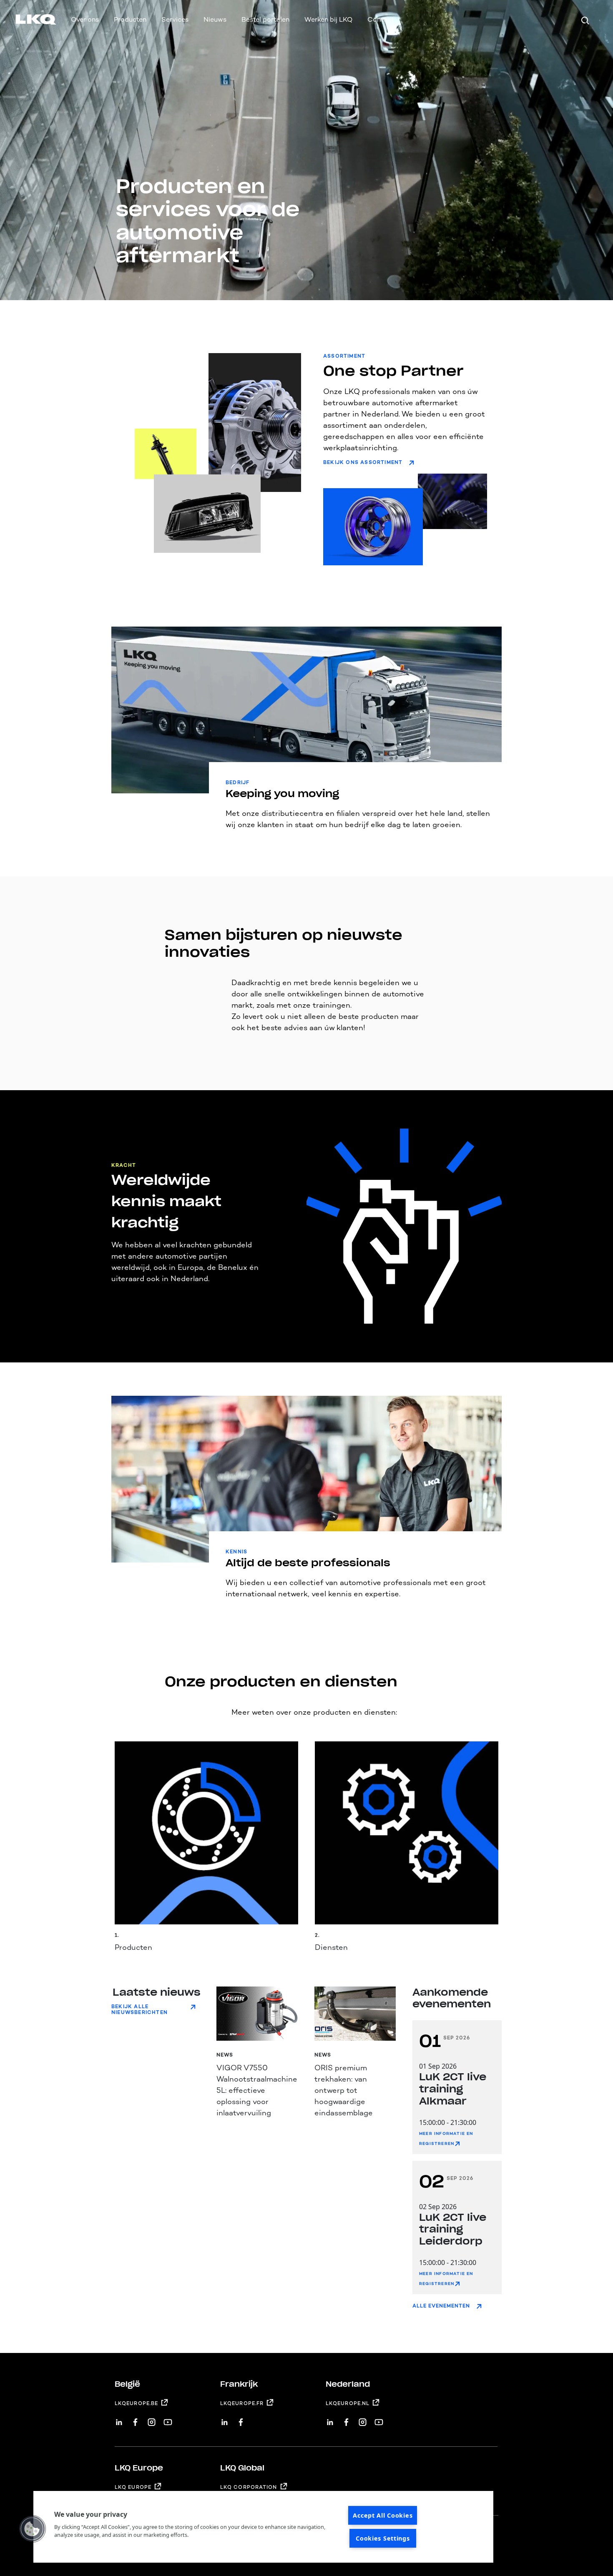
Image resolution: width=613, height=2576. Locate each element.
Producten (130, 19)
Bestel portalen (265, 19)
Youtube (168, 2419)
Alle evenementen (441, 2306)
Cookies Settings (383, 2538)
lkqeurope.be (136, 2403)
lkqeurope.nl (348, 2403)
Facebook (135, 2419)
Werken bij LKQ (328, 19)
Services (175, 19)
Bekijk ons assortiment (363, 462)
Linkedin (119, 2419)
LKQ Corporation (249, 2487)
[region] (263, 2527)
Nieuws (215, 19)
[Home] (26, 21)
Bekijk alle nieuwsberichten (139, 2009)
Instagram (152, 2419)
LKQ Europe (133, 2487)
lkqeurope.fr (242, 2403)
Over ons (85, 19)
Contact (381, 19)
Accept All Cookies (383, 2515)
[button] (32, 2529)
